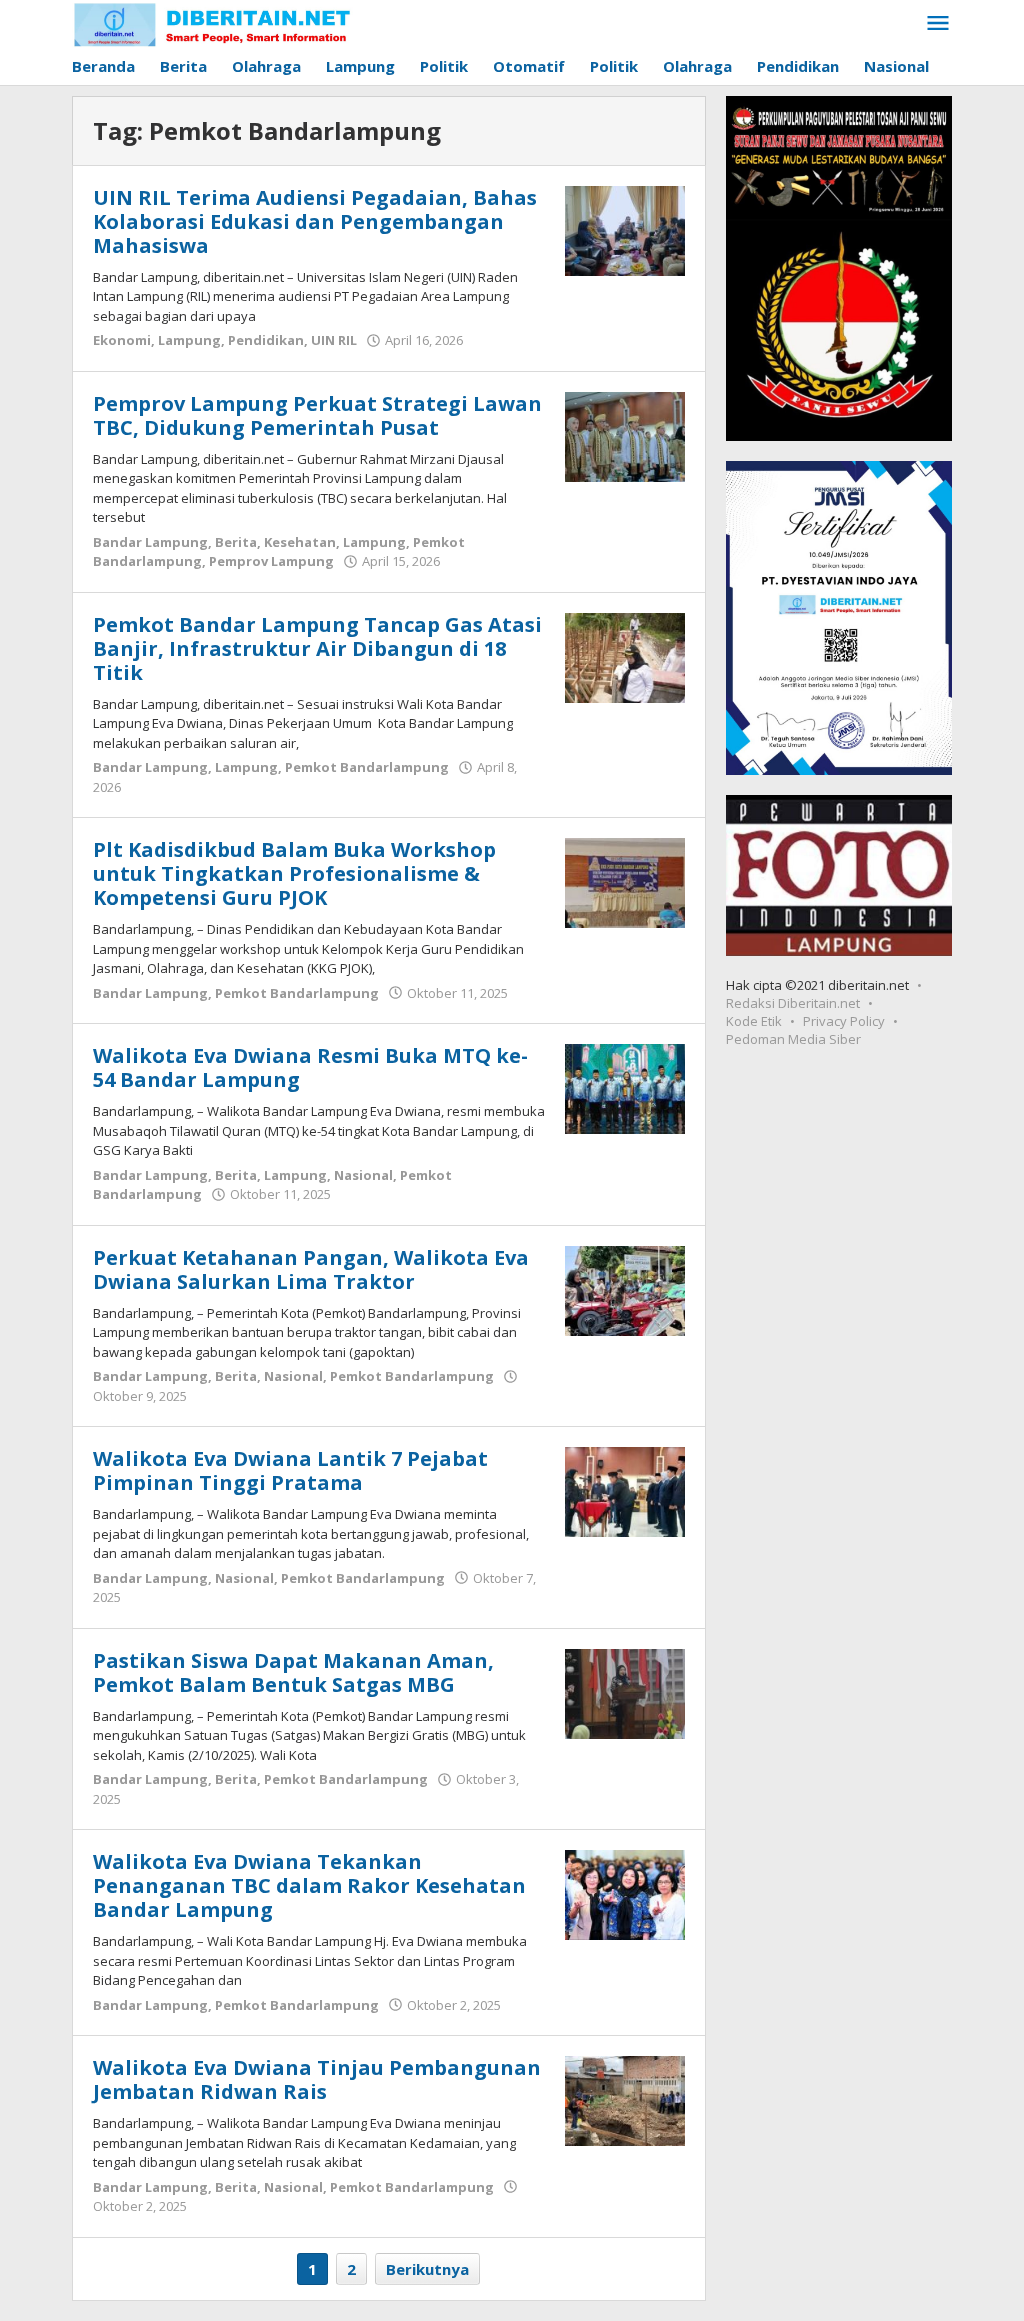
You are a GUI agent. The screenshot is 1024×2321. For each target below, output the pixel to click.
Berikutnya (427, 2269)
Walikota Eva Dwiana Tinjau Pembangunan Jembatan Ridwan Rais (317, 2079)
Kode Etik (754, 1021)
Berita (236, 542)
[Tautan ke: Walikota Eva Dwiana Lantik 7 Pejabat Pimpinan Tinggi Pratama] (625, 1490)
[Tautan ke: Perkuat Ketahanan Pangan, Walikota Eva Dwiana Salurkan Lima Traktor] (625, 1289)
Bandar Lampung (150, 542)
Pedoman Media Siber (793, 1039)
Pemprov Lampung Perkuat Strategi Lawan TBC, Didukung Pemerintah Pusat (317, 415)
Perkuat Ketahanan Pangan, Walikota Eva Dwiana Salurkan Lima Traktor (311, 1269)
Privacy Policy (844, 1021)
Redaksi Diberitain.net (793, 1003)
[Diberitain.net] (212, 24)
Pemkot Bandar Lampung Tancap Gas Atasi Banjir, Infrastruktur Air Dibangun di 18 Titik (317, 648)
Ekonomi (122, 340)
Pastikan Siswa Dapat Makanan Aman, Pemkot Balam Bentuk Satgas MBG (293, 1672)
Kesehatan (300, 542)
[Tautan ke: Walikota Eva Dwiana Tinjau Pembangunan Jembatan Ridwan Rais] (625, 2099)
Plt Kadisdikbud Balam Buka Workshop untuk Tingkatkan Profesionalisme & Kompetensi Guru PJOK (294, 873)
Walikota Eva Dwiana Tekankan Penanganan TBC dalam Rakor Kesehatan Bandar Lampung (309, 1885)
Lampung (189, 340)
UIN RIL (334, 340)
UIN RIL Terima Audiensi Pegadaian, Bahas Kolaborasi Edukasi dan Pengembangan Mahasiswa (315, 221)
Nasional (363, 1175)
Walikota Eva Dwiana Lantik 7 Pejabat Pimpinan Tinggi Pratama (290, 1470)
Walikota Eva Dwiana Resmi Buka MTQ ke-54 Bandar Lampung (310, 1067)
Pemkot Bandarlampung (367, 767)
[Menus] (938, 24)
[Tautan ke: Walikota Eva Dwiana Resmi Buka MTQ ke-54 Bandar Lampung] (625, 1087)
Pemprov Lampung (271, 561)
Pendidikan (266, 340)
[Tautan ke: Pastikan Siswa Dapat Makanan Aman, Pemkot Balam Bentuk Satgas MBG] (625, 1692)
